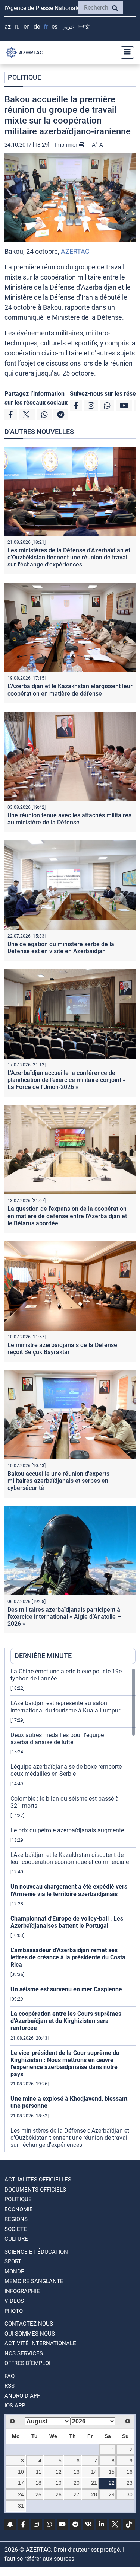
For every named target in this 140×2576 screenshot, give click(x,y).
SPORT (13, 2261)
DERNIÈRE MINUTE (43, 1656)
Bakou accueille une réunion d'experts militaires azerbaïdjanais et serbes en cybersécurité (58, 1481)
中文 (84, 27)
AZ (8, 27)
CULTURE (16, 2239)
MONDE (14, 2272)
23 (130, 2483)
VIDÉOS (14, 2301)
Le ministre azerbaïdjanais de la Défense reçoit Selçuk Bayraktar (62, 1348)
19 (59, 2483)
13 (77, 2472)
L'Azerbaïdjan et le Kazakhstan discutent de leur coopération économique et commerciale (70, 1858)
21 (94, 2483)
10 (21, 2472)
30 (130, 2494)
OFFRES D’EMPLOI (27, 2363)
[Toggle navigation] (125, 52)
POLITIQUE (24, 77)
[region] (73, 1910)
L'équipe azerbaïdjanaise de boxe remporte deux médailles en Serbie (66, 1770)
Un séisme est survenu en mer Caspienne (66, 1989)
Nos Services (24, 2353)
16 (130, 2472)
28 (94, 2494)
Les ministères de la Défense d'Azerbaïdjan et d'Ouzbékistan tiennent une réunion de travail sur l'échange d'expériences (69, 557)
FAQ (10, 2376)
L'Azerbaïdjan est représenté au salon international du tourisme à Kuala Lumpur (65, 1707)
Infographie (22, 2291)
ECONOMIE (19, 2209)
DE (37, 27)
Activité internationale (40, 2343)
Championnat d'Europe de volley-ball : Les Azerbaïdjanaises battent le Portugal (67, 1922)
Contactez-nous (29, 2324)
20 (77, 2483)
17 (21, 2483)
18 (38, 2483)
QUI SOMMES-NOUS (30, 2334)
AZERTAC (75, 251)
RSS (10, 2386)
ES (55, 27)
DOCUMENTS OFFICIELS (35, 2190)
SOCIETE (16, 2229)
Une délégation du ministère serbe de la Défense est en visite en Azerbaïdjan (61, 948)
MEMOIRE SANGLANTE (34, 2281)
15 (112, 2472)
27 (77, 2494)
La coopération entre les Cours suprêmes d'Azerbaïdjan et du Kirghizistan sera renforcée (66, 2021)
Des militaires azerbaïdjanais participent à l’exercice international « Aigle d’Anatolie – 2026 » (64, 1617)
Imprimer (67, 145)
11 (39, 2472)
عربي (68, 27)
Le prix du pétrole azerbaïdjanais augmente (67, 1830)
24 (21, 2494)
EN (27, 27)
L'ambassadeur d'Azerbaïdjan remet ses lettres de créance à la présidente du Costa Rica (68, 1957)
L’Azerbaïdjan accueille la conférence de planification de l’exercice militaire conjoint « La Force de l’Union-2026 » (67, 1080)
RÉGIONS (16, 2219)
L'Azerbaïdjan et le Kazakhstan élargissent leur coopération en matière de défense (70, 690)
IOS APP (15, 2406)
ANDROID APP (22, 2396)
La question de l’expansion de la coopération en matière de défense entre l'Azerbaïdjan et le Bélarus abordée (67, 1216)
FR (46, 27)
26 (59, 2494)
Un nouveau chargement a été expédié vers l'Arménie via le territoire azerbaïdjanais (69, 1890)
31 (21, 2506)
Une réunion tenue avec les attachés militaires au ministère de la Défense (69, 819)
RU (17, 27)
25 (38, 2494)
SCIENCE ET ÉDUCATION (36, 2252)
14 (94, 2472)
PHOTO (14, 2311)
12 (59, 2472)
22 (112, 2483)
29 (112, 2494)
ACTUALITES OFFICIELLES (38, 2180)
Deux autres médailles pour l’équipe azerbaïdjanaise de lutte (57, 1739)
